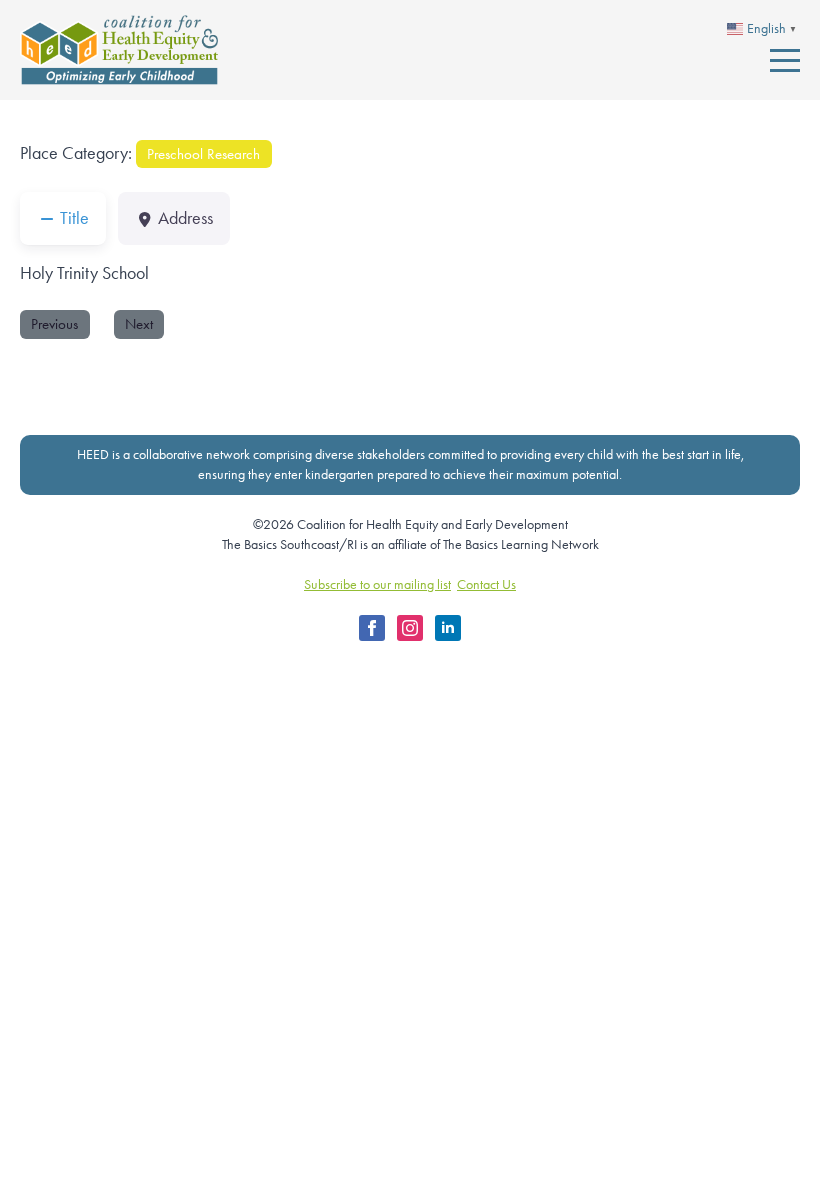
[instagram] (410, 628)
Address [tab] (185, 218)
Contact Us (486, 584)
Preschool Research (203, 154)
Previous (54, 324)
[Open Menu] (785, 60)
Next (139, 324)
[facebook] (372, 628)
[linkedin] (448, 628)
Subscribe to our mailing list (377, 584)
